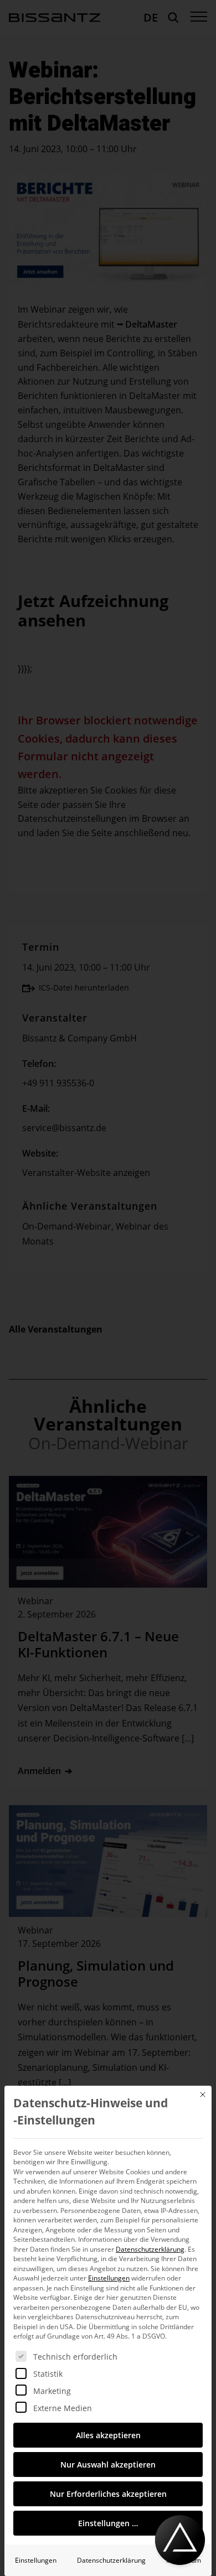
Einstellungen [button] (109, 2278)
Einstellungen (36, 2560)
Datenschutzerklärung (150, 2249)
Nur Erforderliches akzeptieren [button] (108, 2494)
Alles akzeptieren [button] (108, 2435)
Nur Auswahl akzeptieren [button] (108, 2464)
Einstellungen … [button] (108, 2523)
